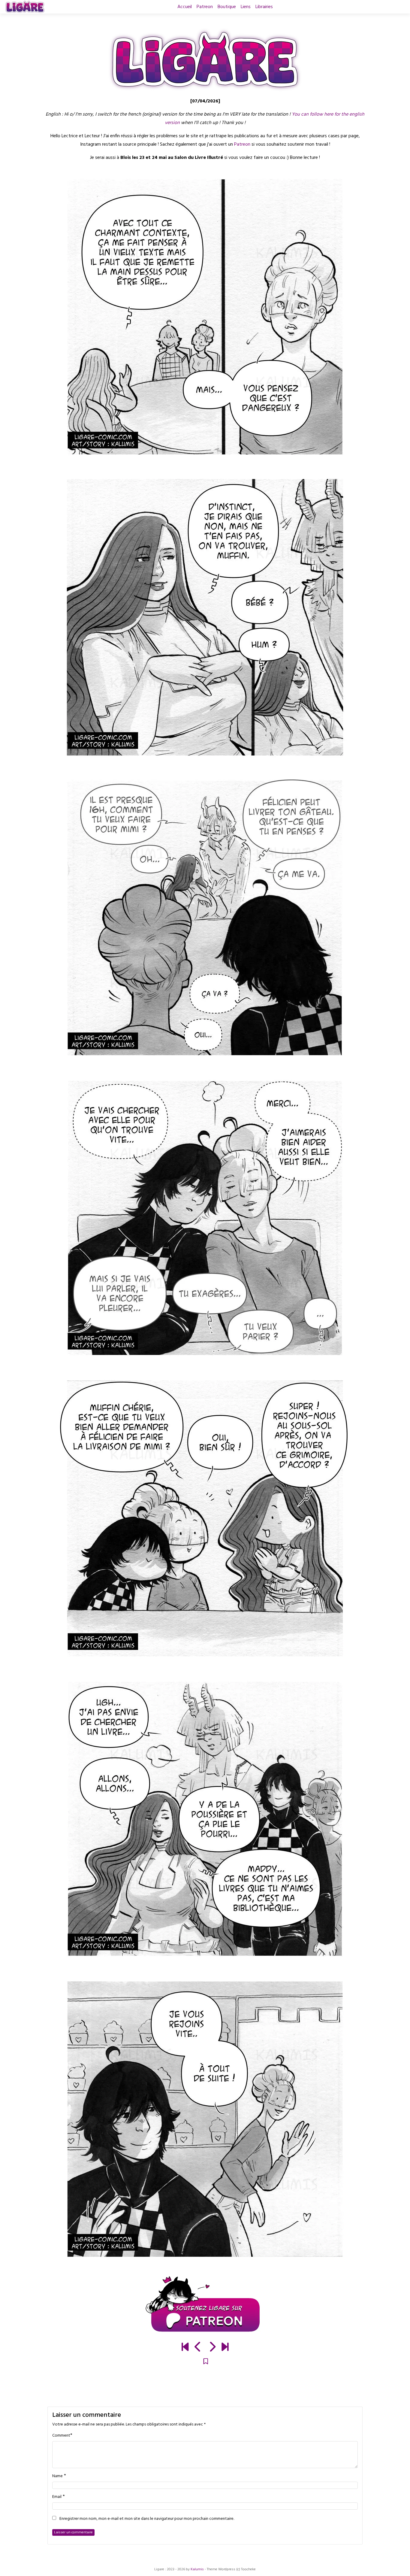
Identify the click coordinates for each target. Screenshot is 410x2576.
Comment (61, 2436)
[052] (212, 2348)
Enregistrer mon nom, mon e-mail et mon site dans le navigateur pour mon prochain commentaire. (147, 2519)
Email (57, 2497)
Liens (246, 7)
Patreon (205, 7)
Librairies (264, 7)
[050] (198, 2348)
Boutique (227, 7)
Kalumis (197, 2569)
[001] (185, 2348)
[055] (225, 2348)
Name (57, 2476)
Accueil (185, 7)
